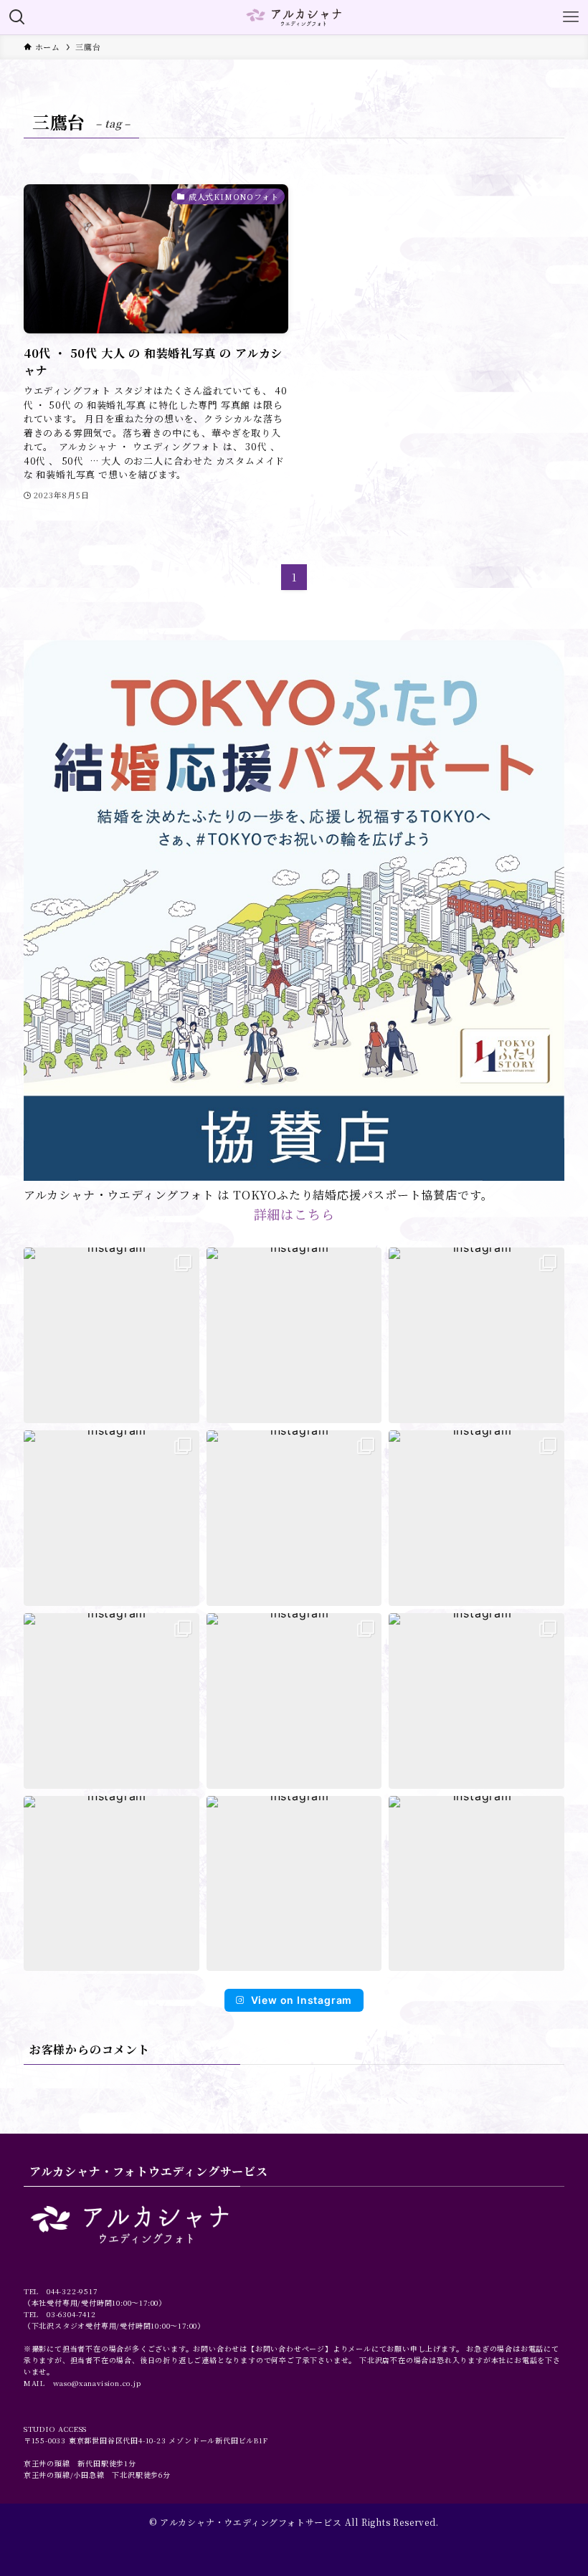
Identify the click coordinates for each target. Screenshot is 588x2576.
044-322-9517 (72, 2291)
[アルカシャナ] (294, 17)
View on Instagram (302, 2000)
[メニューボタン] (571, 17)
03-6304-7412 (71, 2314)
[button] (112, 1335)
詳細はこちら (294, 1214)
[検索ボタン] (17, 17)
